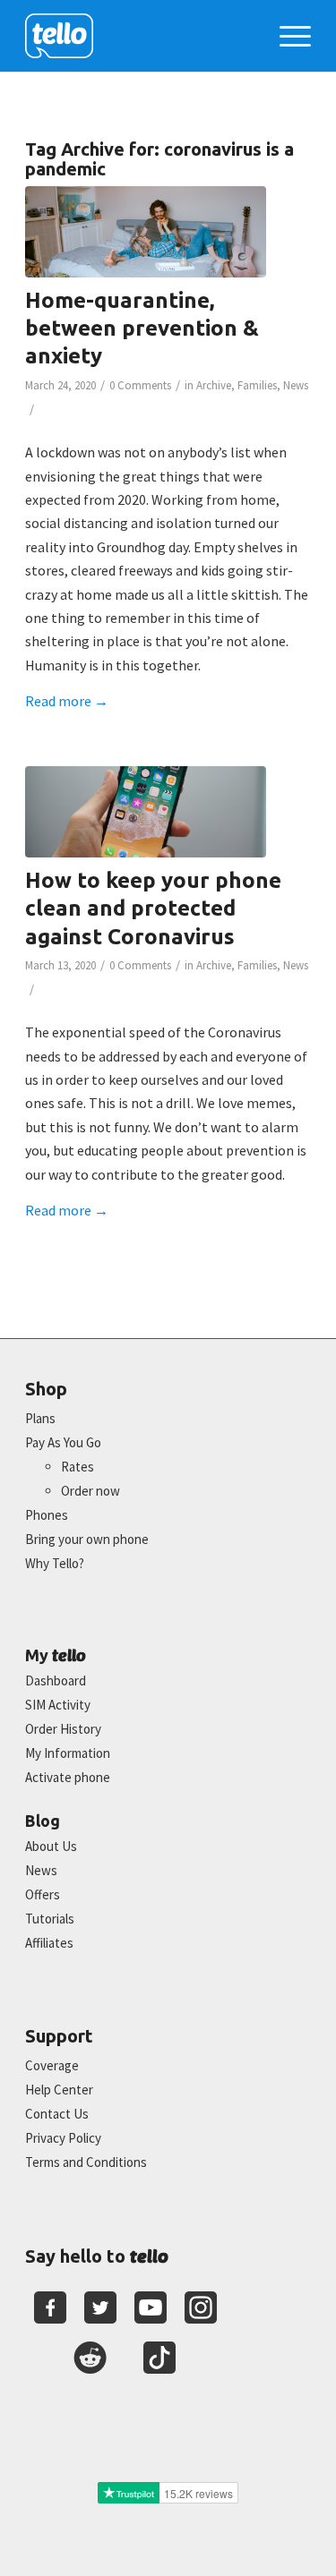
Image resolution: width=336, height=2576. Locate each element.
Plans (40, 1418)
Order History (63, 1729)
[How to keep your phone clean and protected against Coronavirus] (146, 812)
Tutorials (50, 1919)
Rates (78, 1467)
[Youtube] (151, 2307)
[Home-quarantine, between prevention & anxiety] (146, 232)
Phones (47, 1515)
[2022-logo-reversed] (139, 36)
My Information (68, 1753)
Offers (43, 1894)
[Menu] (286, 36)
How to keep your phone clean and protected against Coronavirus (153, 908)
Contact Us (57, 2114)
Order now (90, 1491)
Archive (214, 385)
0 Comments (140, 385)
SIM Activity (58, 1705)
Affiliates (49, 1943)
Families (257, 385)
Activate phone (68, 1777)
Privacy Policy (63, 2138)
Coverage (52, 2065)
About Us (51, 1846)
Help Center (59, 2090)
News (296, 385)
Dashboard (56, 1680)
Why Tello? (55, 1563)
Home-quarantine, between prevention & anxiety (142, 328)
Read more (67, 701)
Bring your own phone (87, 1539)
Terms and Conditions (86, 2162)
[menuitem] (286, 36)
